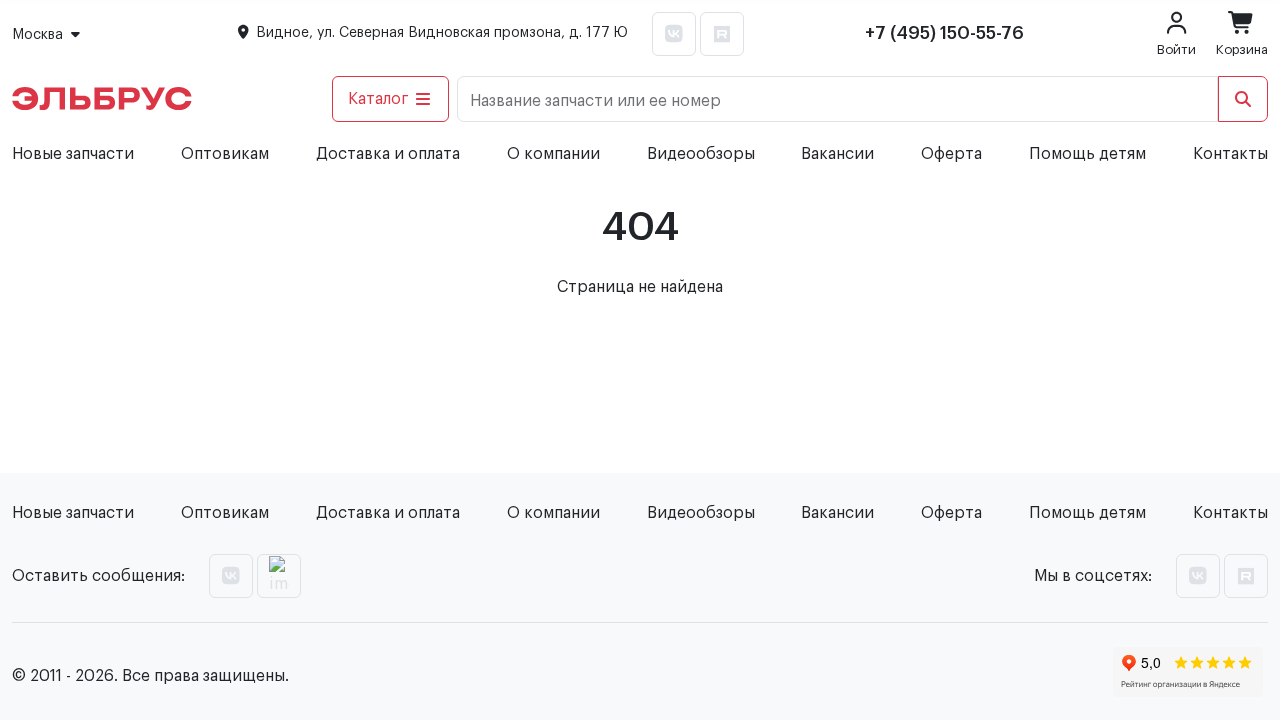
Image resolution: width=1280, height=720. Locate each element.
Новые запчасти (73, 154)
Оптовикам (225, 154)
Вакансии (837, 154)
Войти (1176, 49)
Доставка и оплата (388, 154)
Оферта (951, 154)
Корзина (1242, 49)
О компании (553, 154)
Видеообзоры (701, 154)
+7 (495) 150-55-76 (944, 33)
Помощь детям (1087, 154)
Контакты (1230, 154)
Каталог (378, 99)
